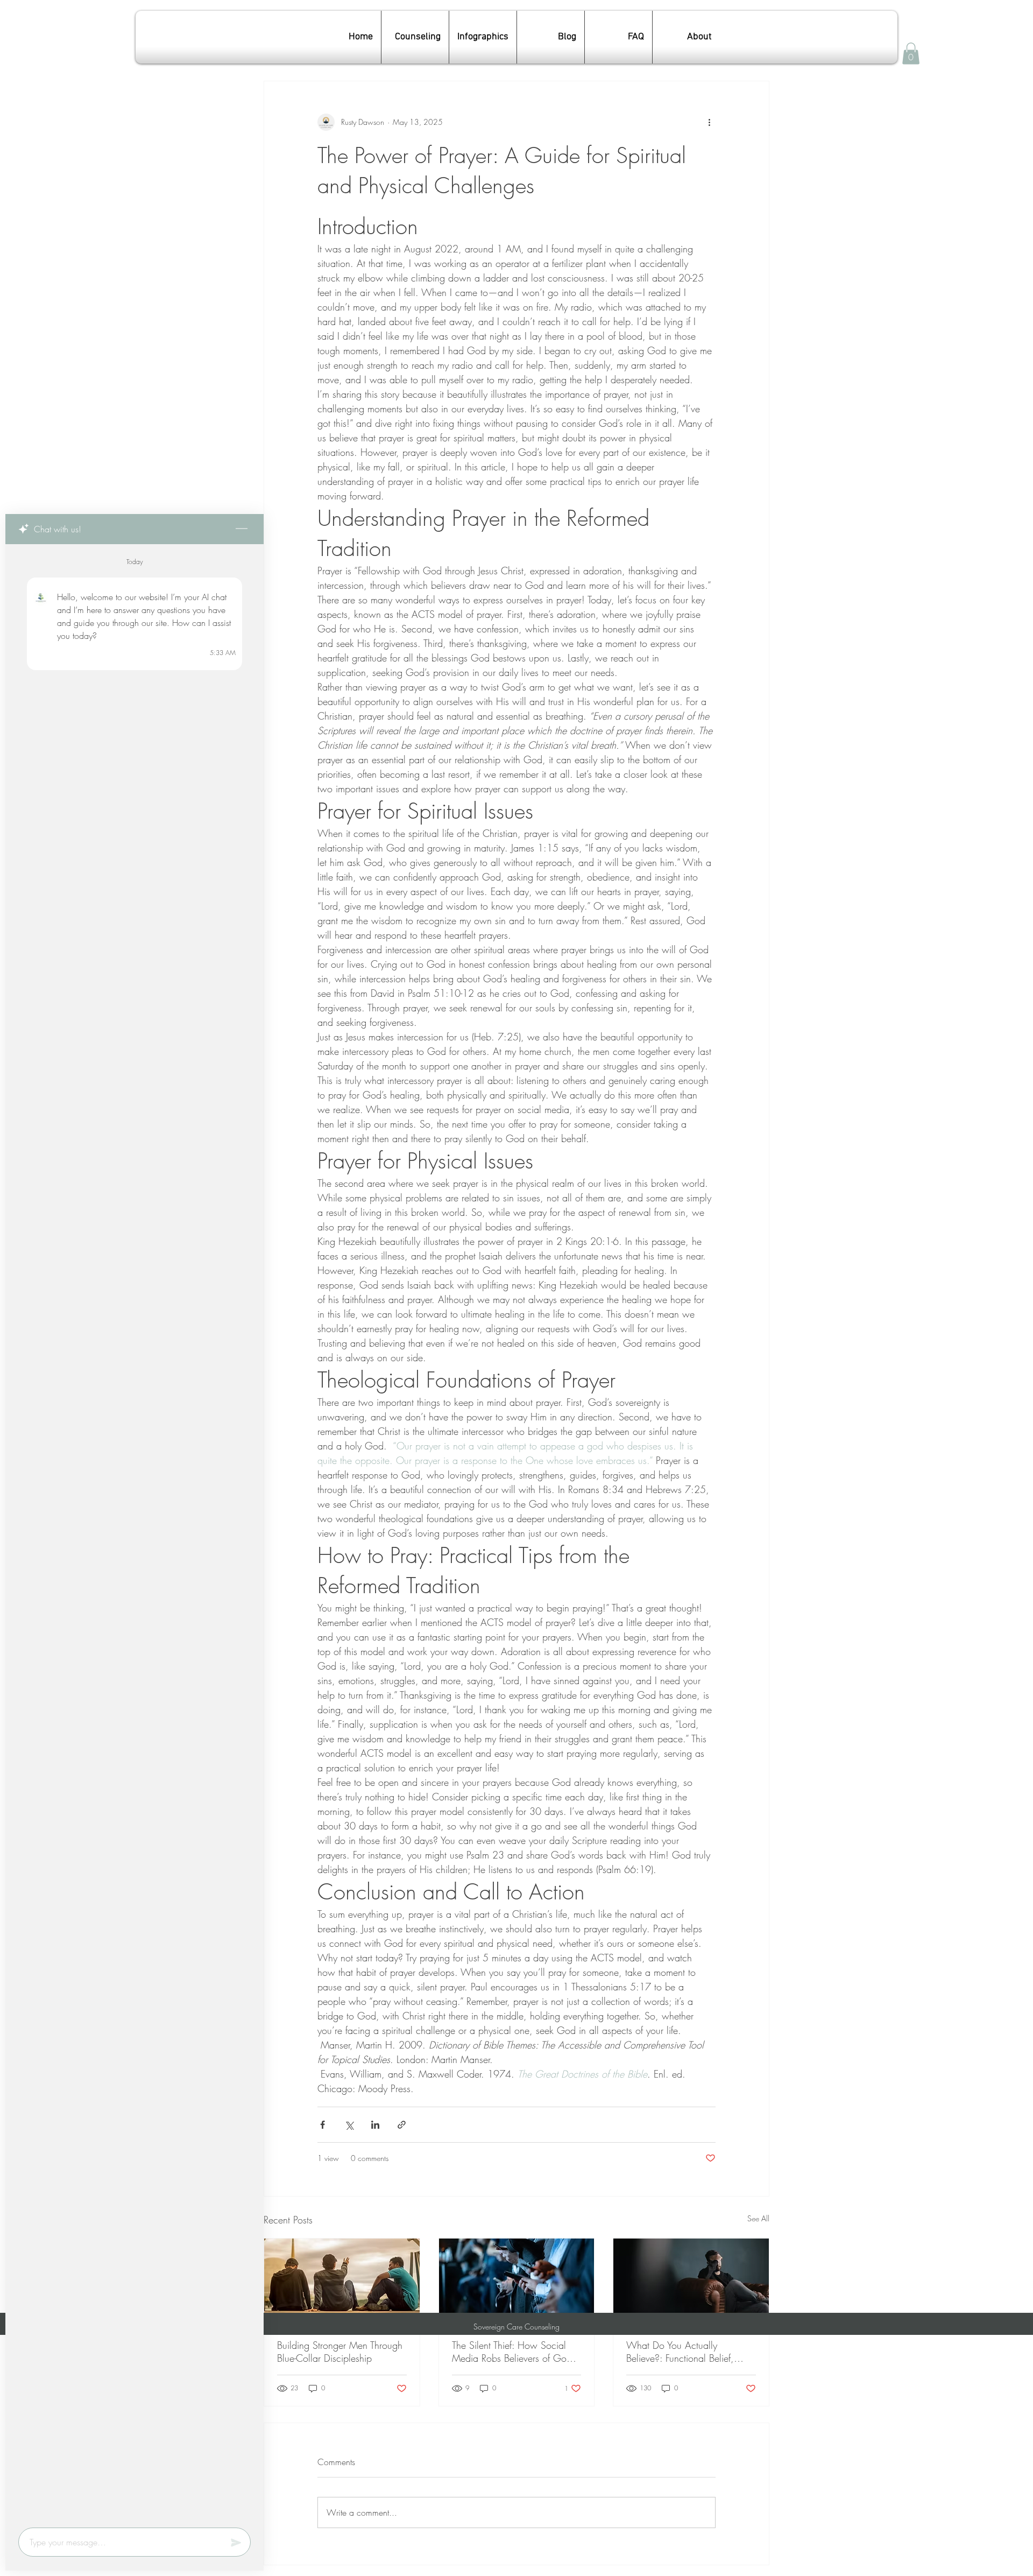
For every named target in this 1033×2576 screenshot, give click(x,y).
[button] (911, 54)
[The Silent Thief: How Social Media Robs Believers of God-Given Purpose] (517, 2282)
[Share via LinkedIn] (375, 2125)
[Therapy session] (691, 2282)
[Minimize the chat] (242, 529)
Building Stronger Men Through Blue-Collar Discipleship (340, 2352)
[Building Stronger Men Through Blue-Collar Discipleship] (342, 2282)
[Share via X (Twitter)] (349, 2125)
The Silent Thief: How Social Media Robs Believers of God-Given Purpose (513, 2352)
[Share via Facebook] (323, 2125)
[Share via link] (402, 2125)
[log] (135, 1533)
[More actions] (709, 122)
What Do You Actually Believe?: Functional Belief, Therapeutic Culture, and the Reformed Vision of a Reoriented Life (690, 2352)
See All (758, 2218)
